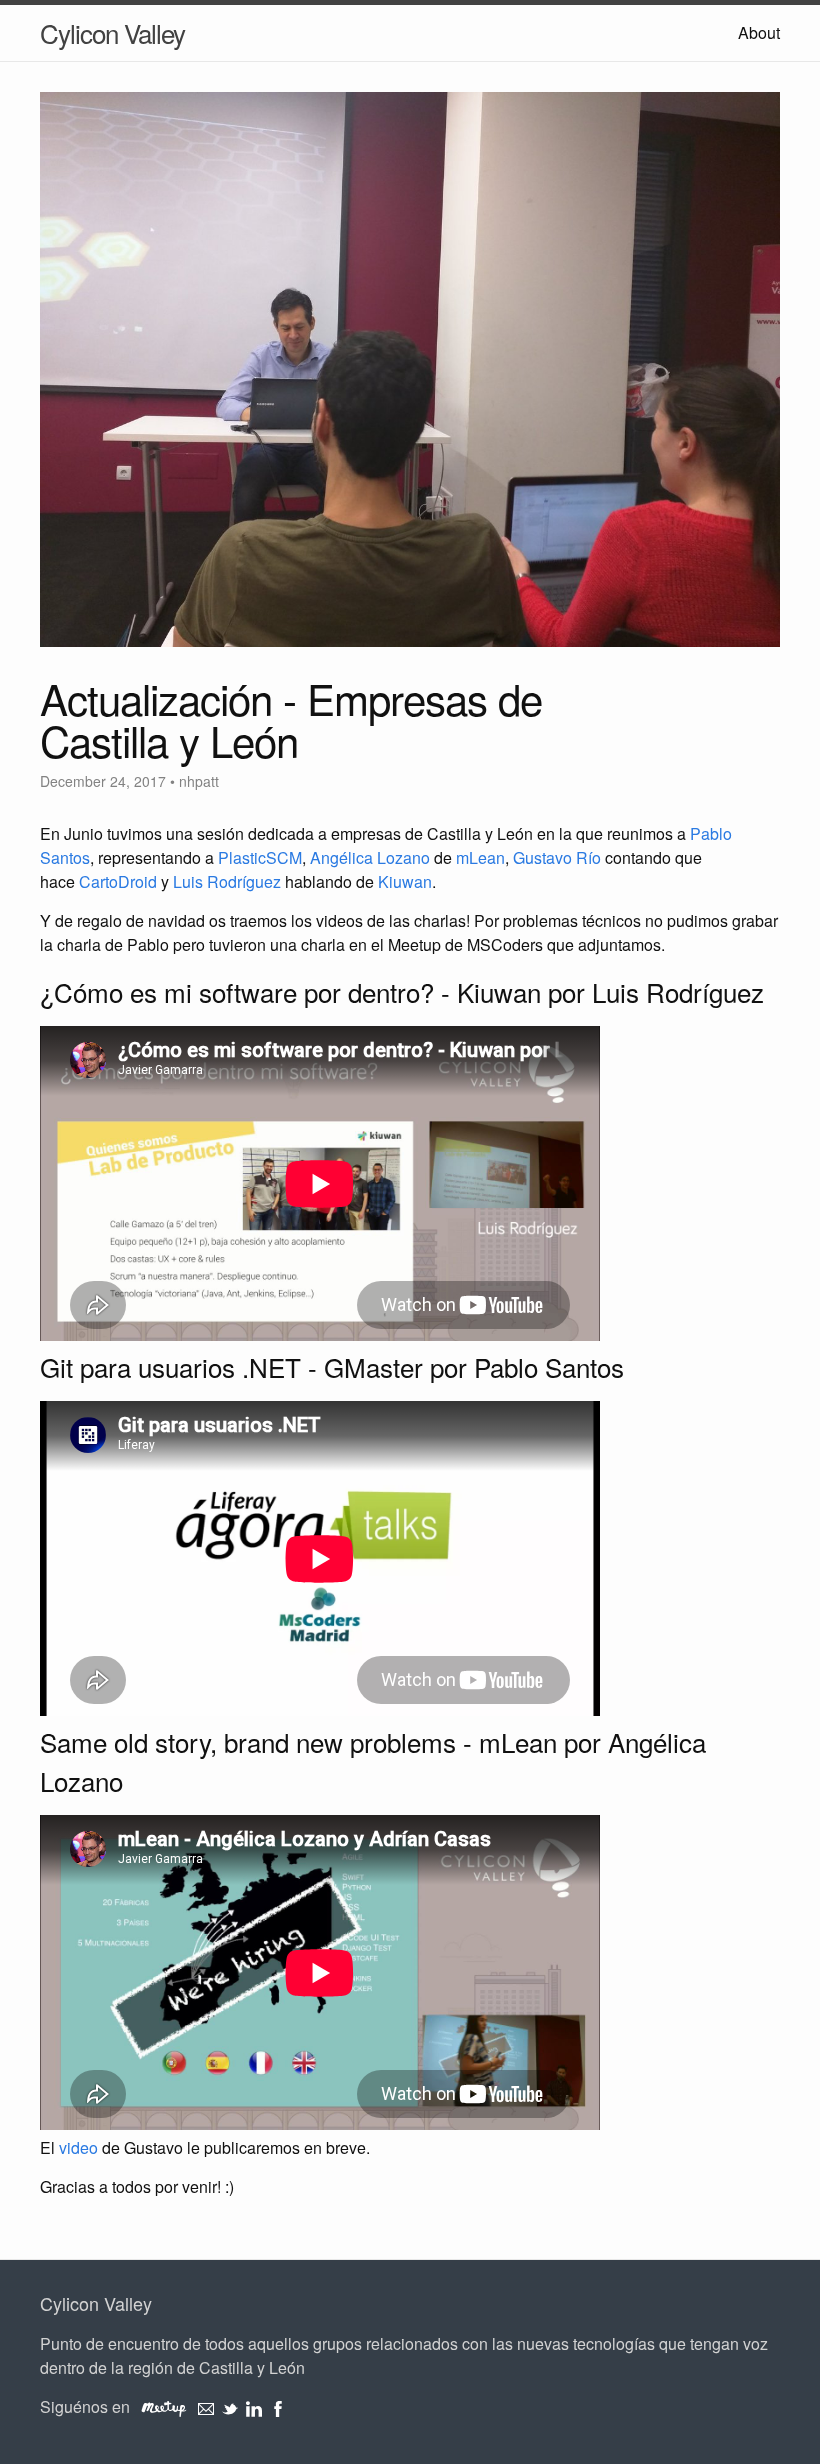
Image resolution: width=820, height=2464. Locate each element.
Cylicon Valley (112, 32)
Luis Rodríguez (227, 881)
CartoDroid (118, 881)
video (78, 2147)
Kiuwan (405, 881)
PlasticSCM (260, 857)
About (759, 32)
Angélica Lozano (370, 857)
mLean (480, 857)
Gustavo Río (557, 857)
